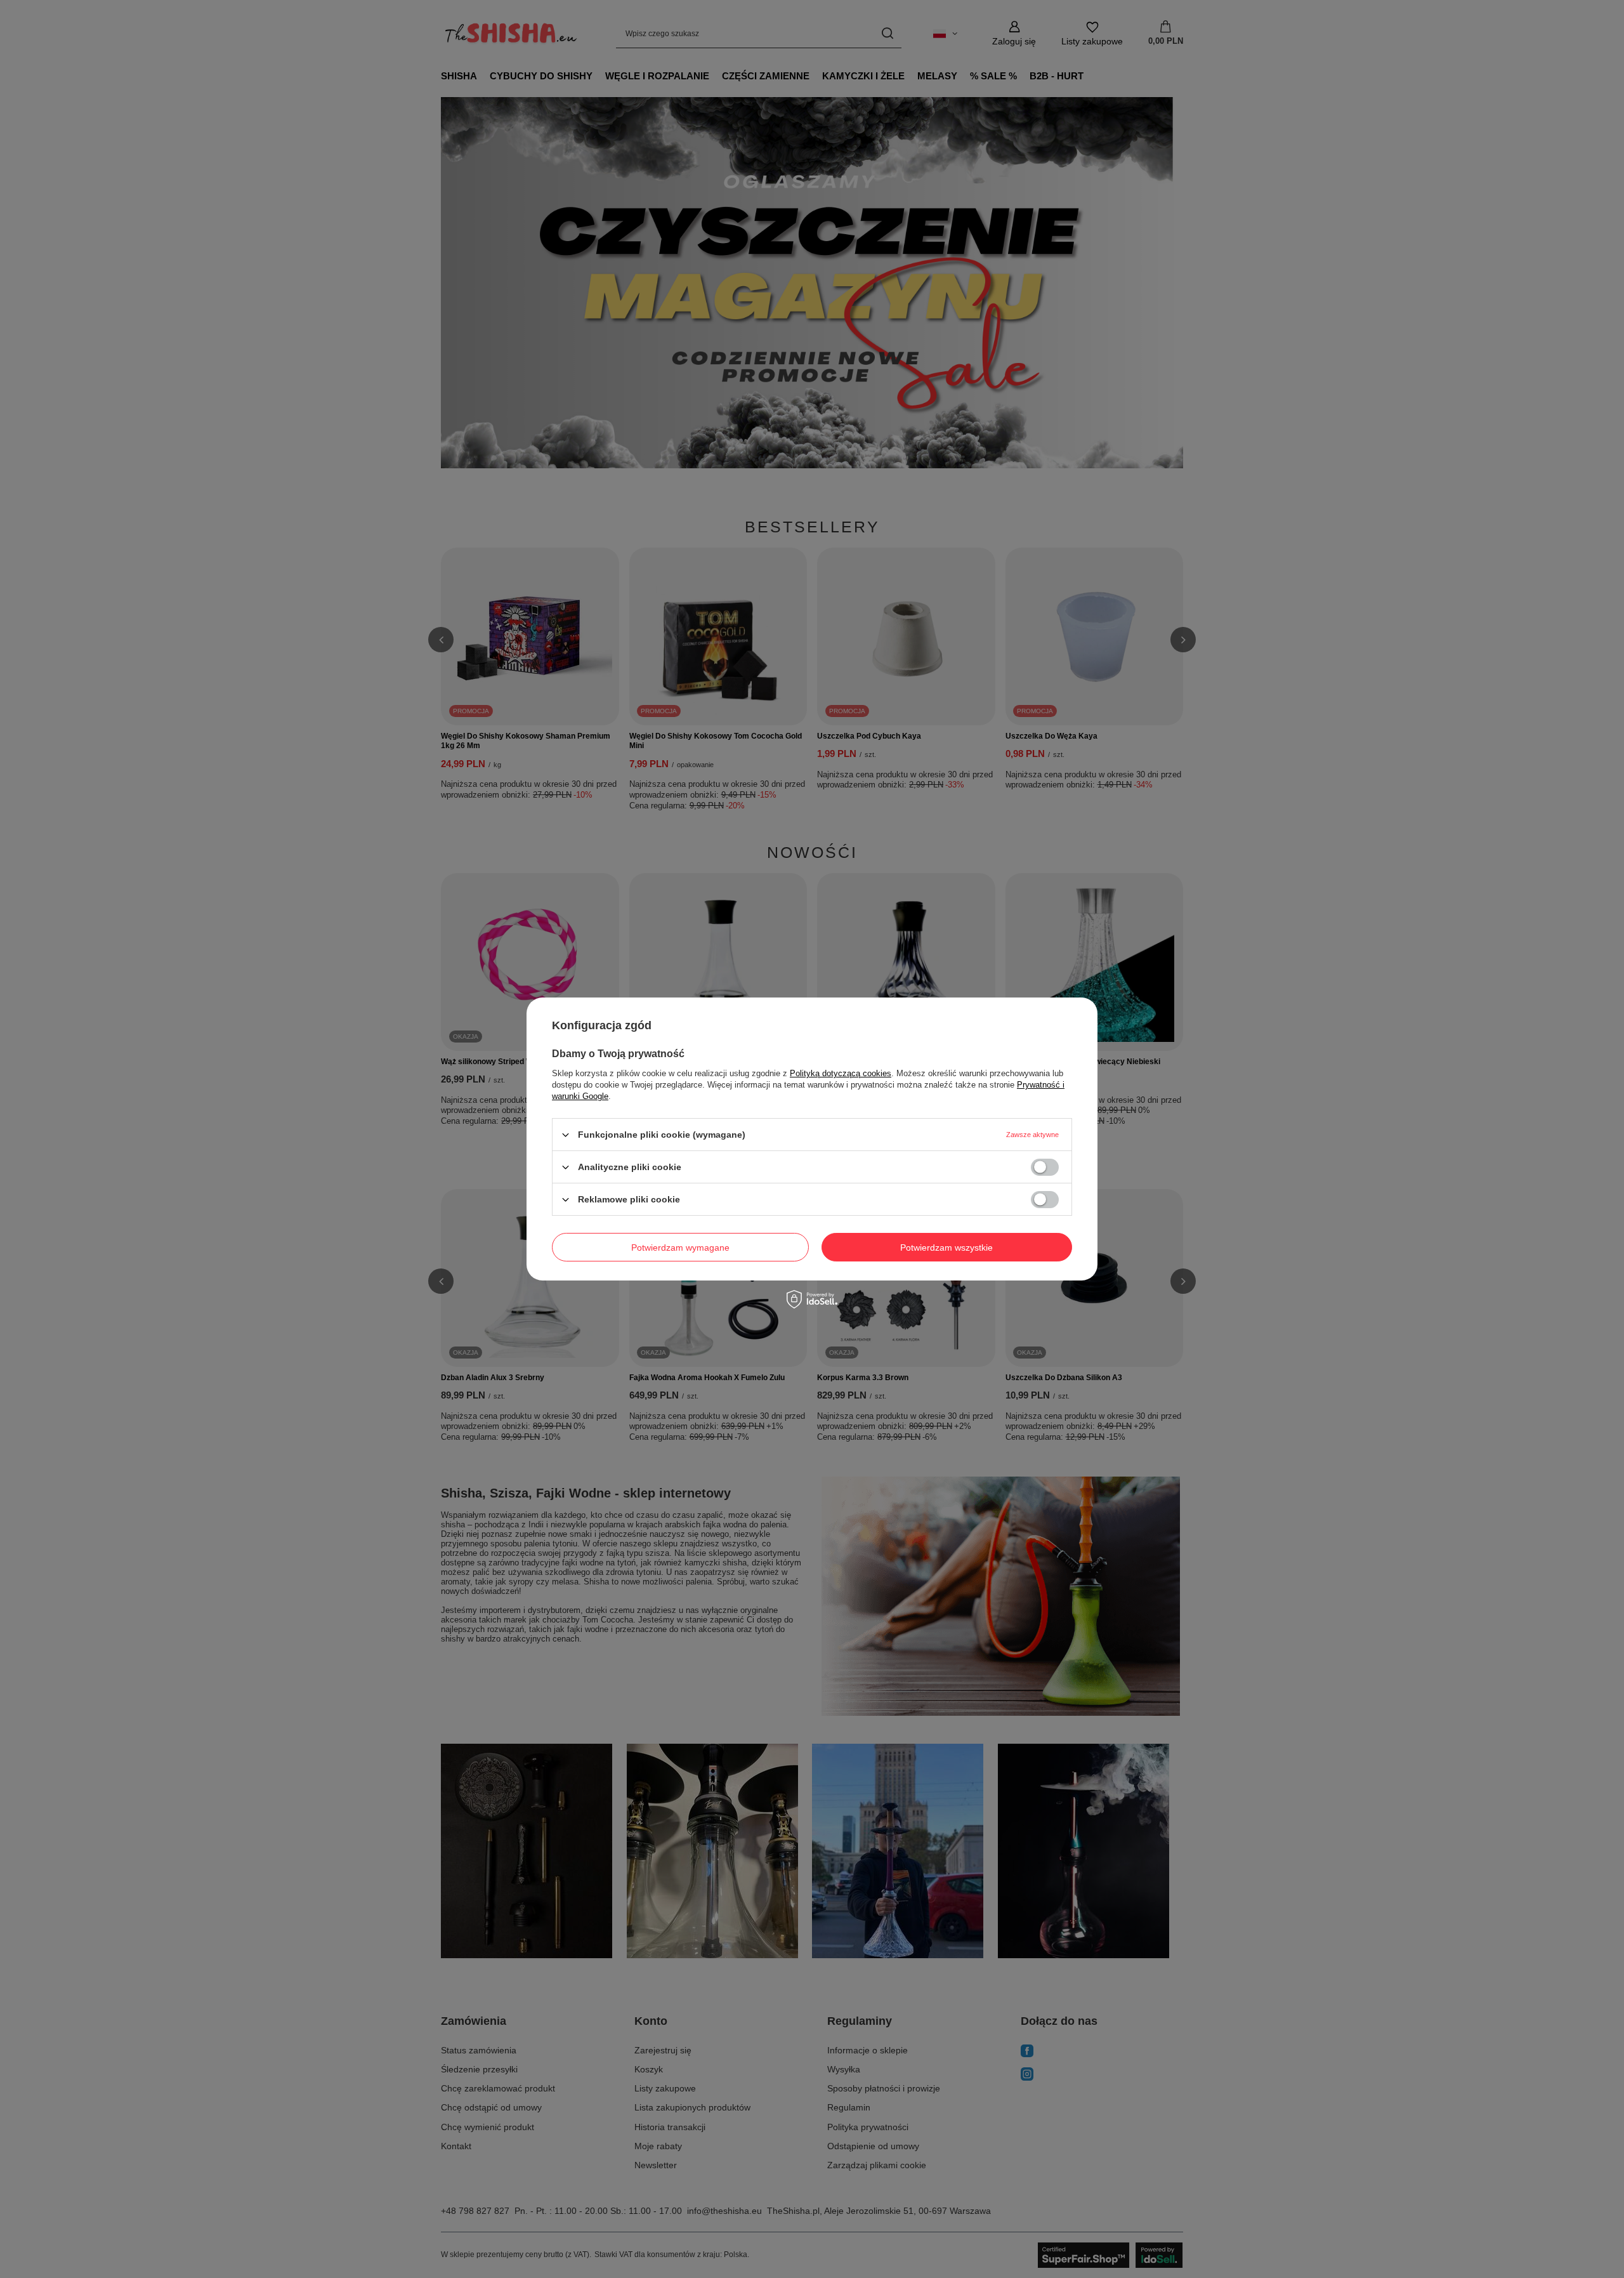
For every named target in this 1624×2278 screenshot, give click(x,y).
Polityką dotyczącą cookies (841, 1073)
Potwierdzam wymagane (680, 1247)
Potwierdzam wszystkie (946, 1247)
